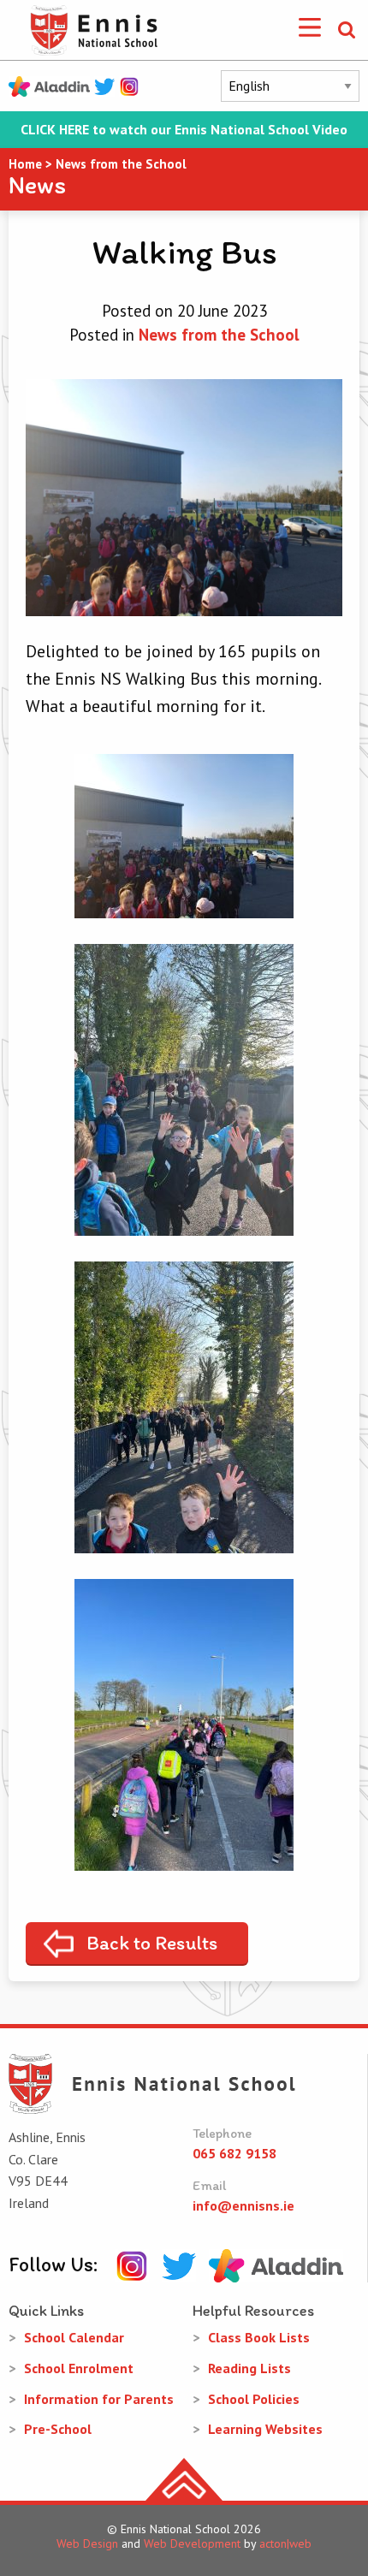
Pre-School (58, 2429)
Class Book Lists (259, 2337)
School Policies (254, 2399)
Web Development (192, 2543)
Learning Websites (265, 2429)
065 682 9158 (234, 2153)
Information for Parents (99, 2399)
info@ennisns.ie (243, 2205)
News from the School (219, 335)
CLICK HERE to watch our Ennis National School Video (184, 130)
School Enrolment (79, 2368)
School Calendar (74, 2337)
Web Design (87, 2543)
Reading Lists (249, 2368)
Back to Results (152, 1943)
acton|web (285, 2543)
